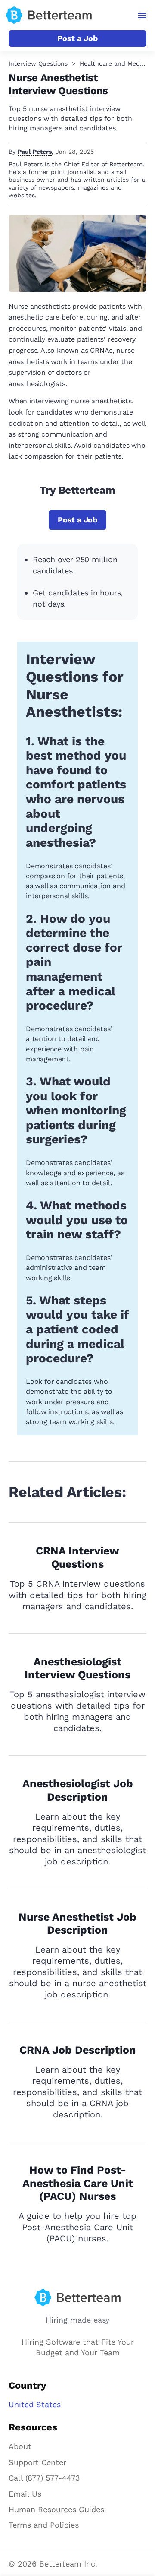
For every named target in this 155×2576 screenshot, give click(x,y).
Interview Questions (38, 63)
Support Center (37, 2462)
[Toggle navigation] (142, 16)
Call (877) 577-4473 (44, 2478)
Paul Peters (35, 152)
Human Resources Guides (56, 2509)
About (20, 2446)
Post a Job (77, 38)
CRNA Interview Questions (77, 1557)
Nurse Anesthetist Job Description (77, 1924)
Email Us (25, 2494)
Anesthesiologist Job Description (78, 1790)
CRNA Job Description (78, 2050)
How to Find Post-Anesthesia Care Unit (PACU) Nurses (78, 2183)
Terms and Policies (44, 2525)
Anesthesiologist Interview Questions (77, 1668)
